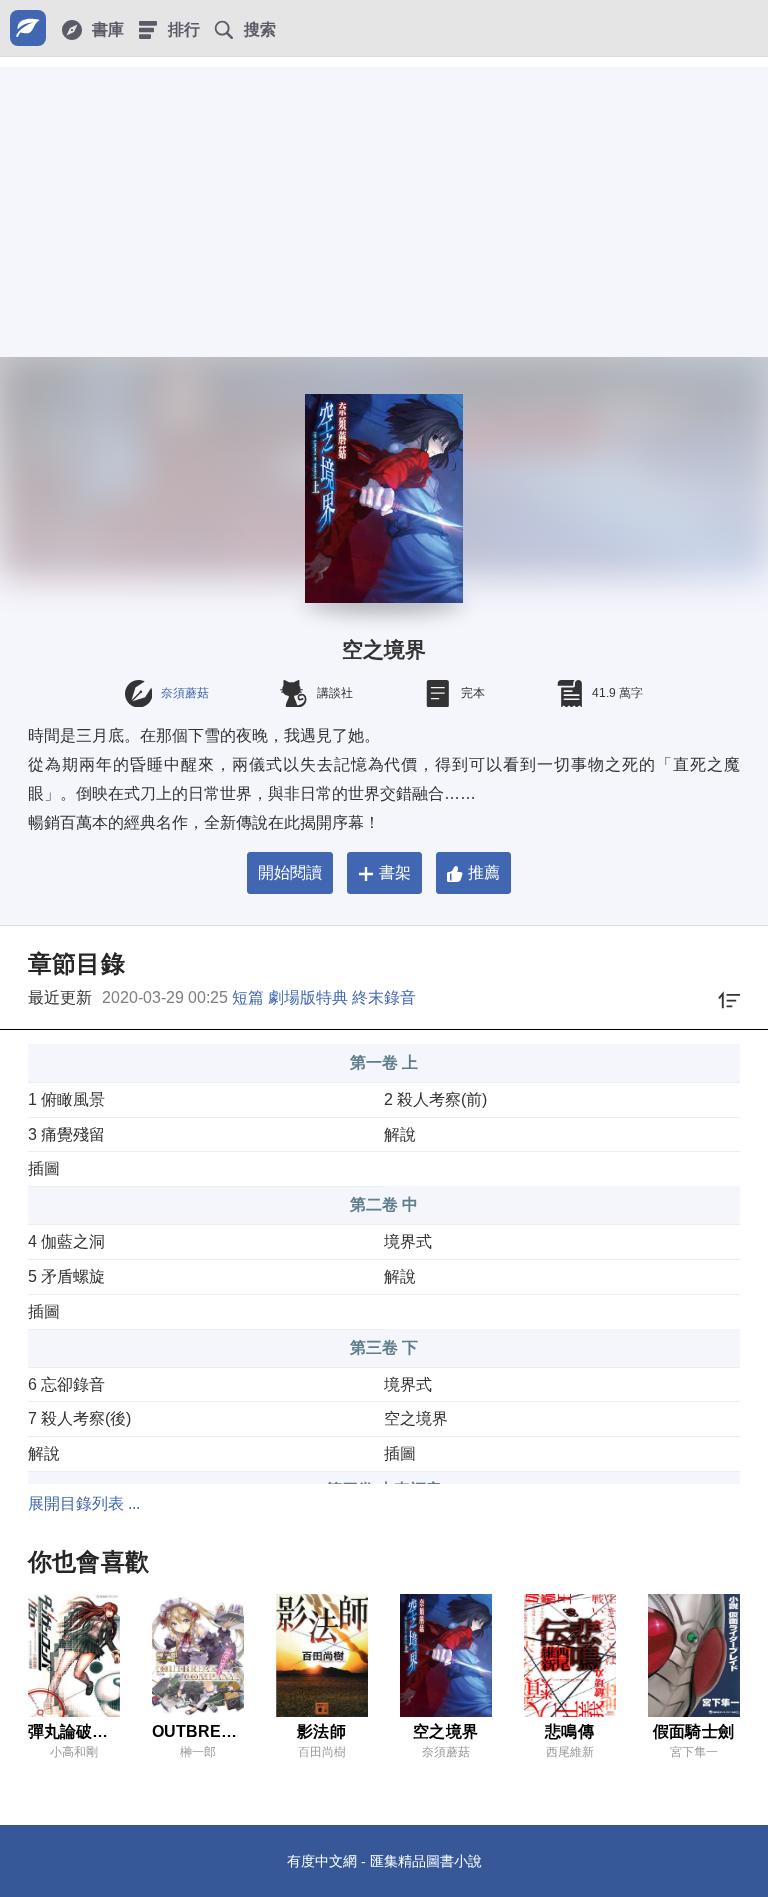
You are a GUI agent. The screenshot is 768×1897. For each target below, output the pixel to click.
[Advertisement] (384, 207)
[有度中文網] (28, 28)
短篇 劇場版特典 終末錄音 (324, 997)
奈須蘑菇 (185, 693)
